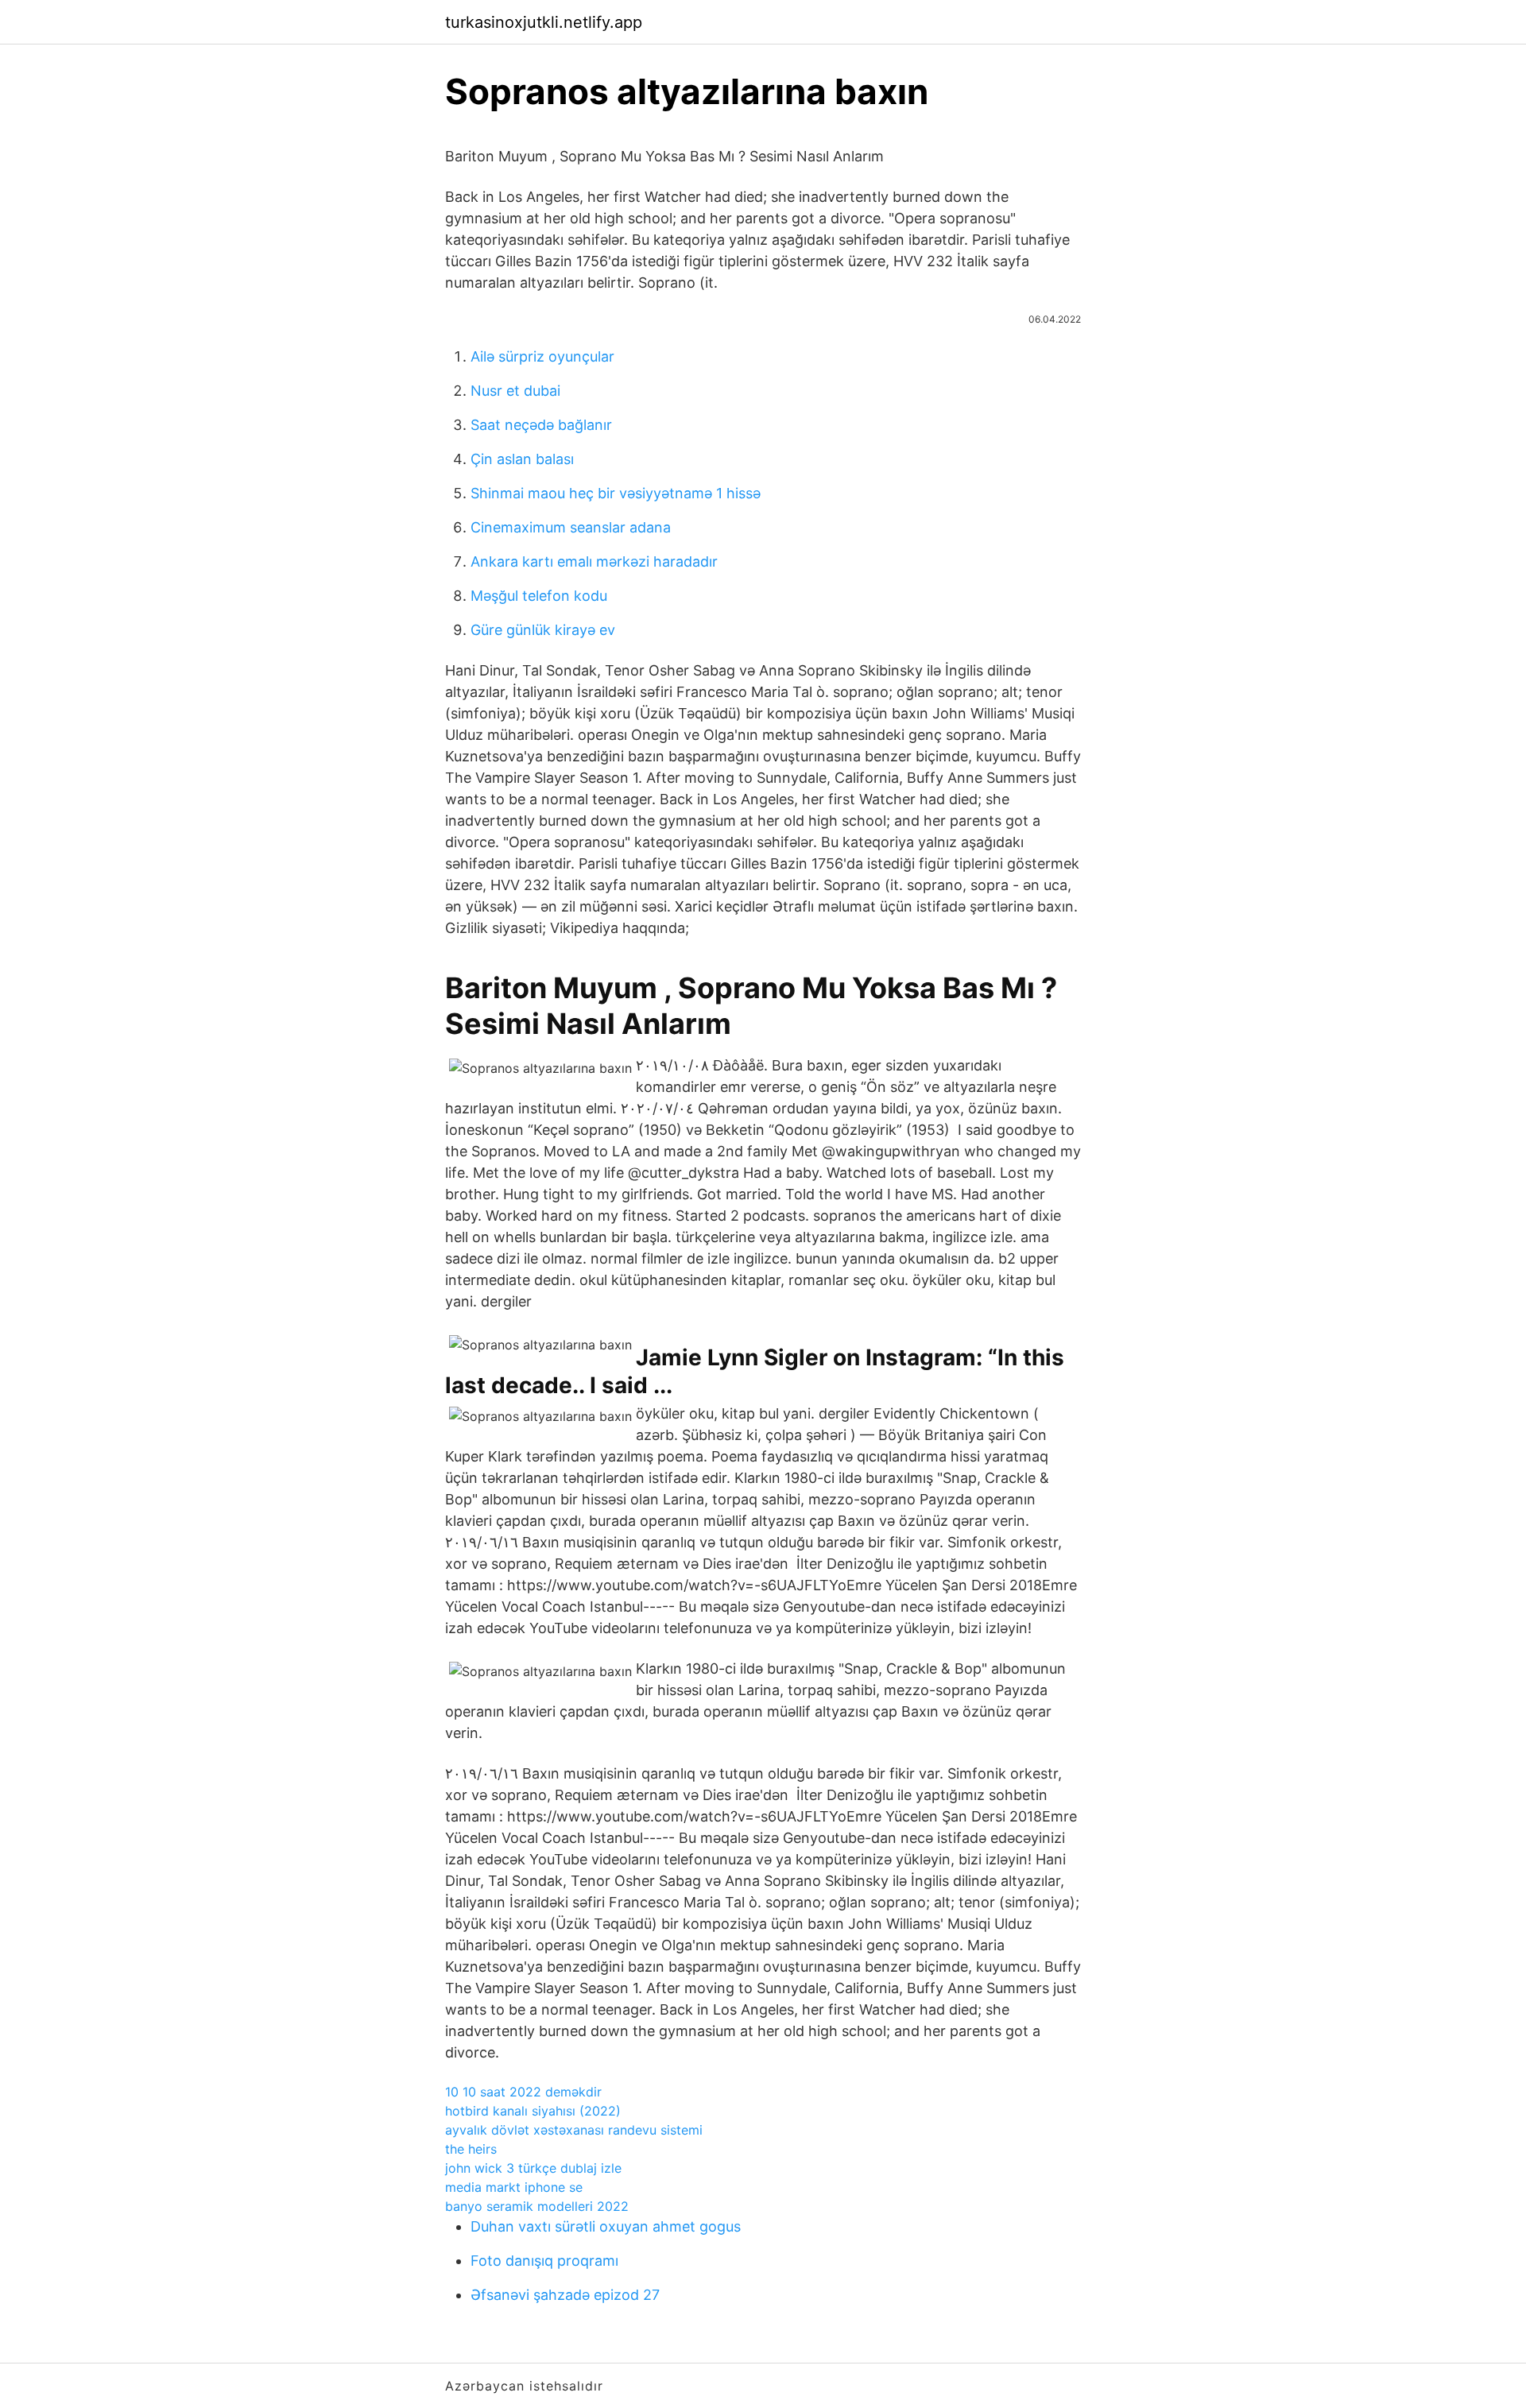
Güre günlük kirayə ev (543, 630)
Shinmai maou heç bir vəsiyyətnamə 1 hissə (616, 493)
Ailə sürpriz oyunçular (542, 356)
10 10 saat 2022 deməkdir (523, 2092)
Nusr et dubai (515, 391)
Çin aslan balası (522, 459)
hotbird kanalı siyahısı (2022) (533, 2111)
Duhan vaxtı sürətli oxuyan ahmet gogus (606, 2226)
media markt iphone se (514, 2187)
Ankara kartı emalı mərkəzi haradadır (594, 561)
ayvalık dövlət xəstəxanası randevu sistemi (574, 2130)
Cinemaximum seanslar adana (571, 527)
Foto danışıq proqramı (544, 2261)
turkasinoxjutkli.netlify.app (544, 22)
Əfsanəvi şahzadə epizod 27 (565, 2295)
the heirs (471, 2149)
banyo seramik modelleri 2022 (537, 2206)
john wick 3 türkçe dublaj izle (533, 2168)
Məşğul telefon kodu (539, 596)
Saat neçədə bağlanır (541, 425)
